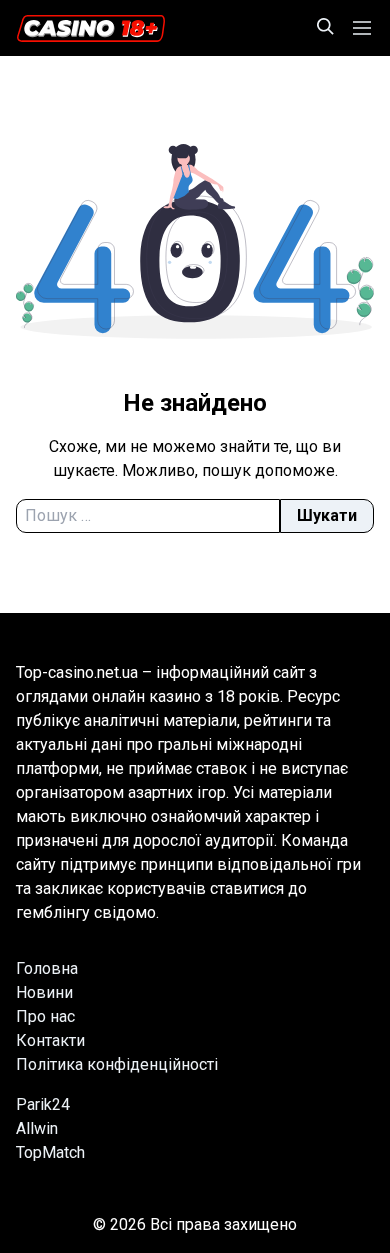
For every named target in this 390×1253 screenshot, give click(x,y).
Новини (44, 992)
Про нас (45, 1016)
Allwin (37, 1128)
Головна (47, 968)
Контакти (50, 1040)
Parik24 (43, 1104)
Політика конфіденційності (117, 1064)
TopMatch (50, 1152)
